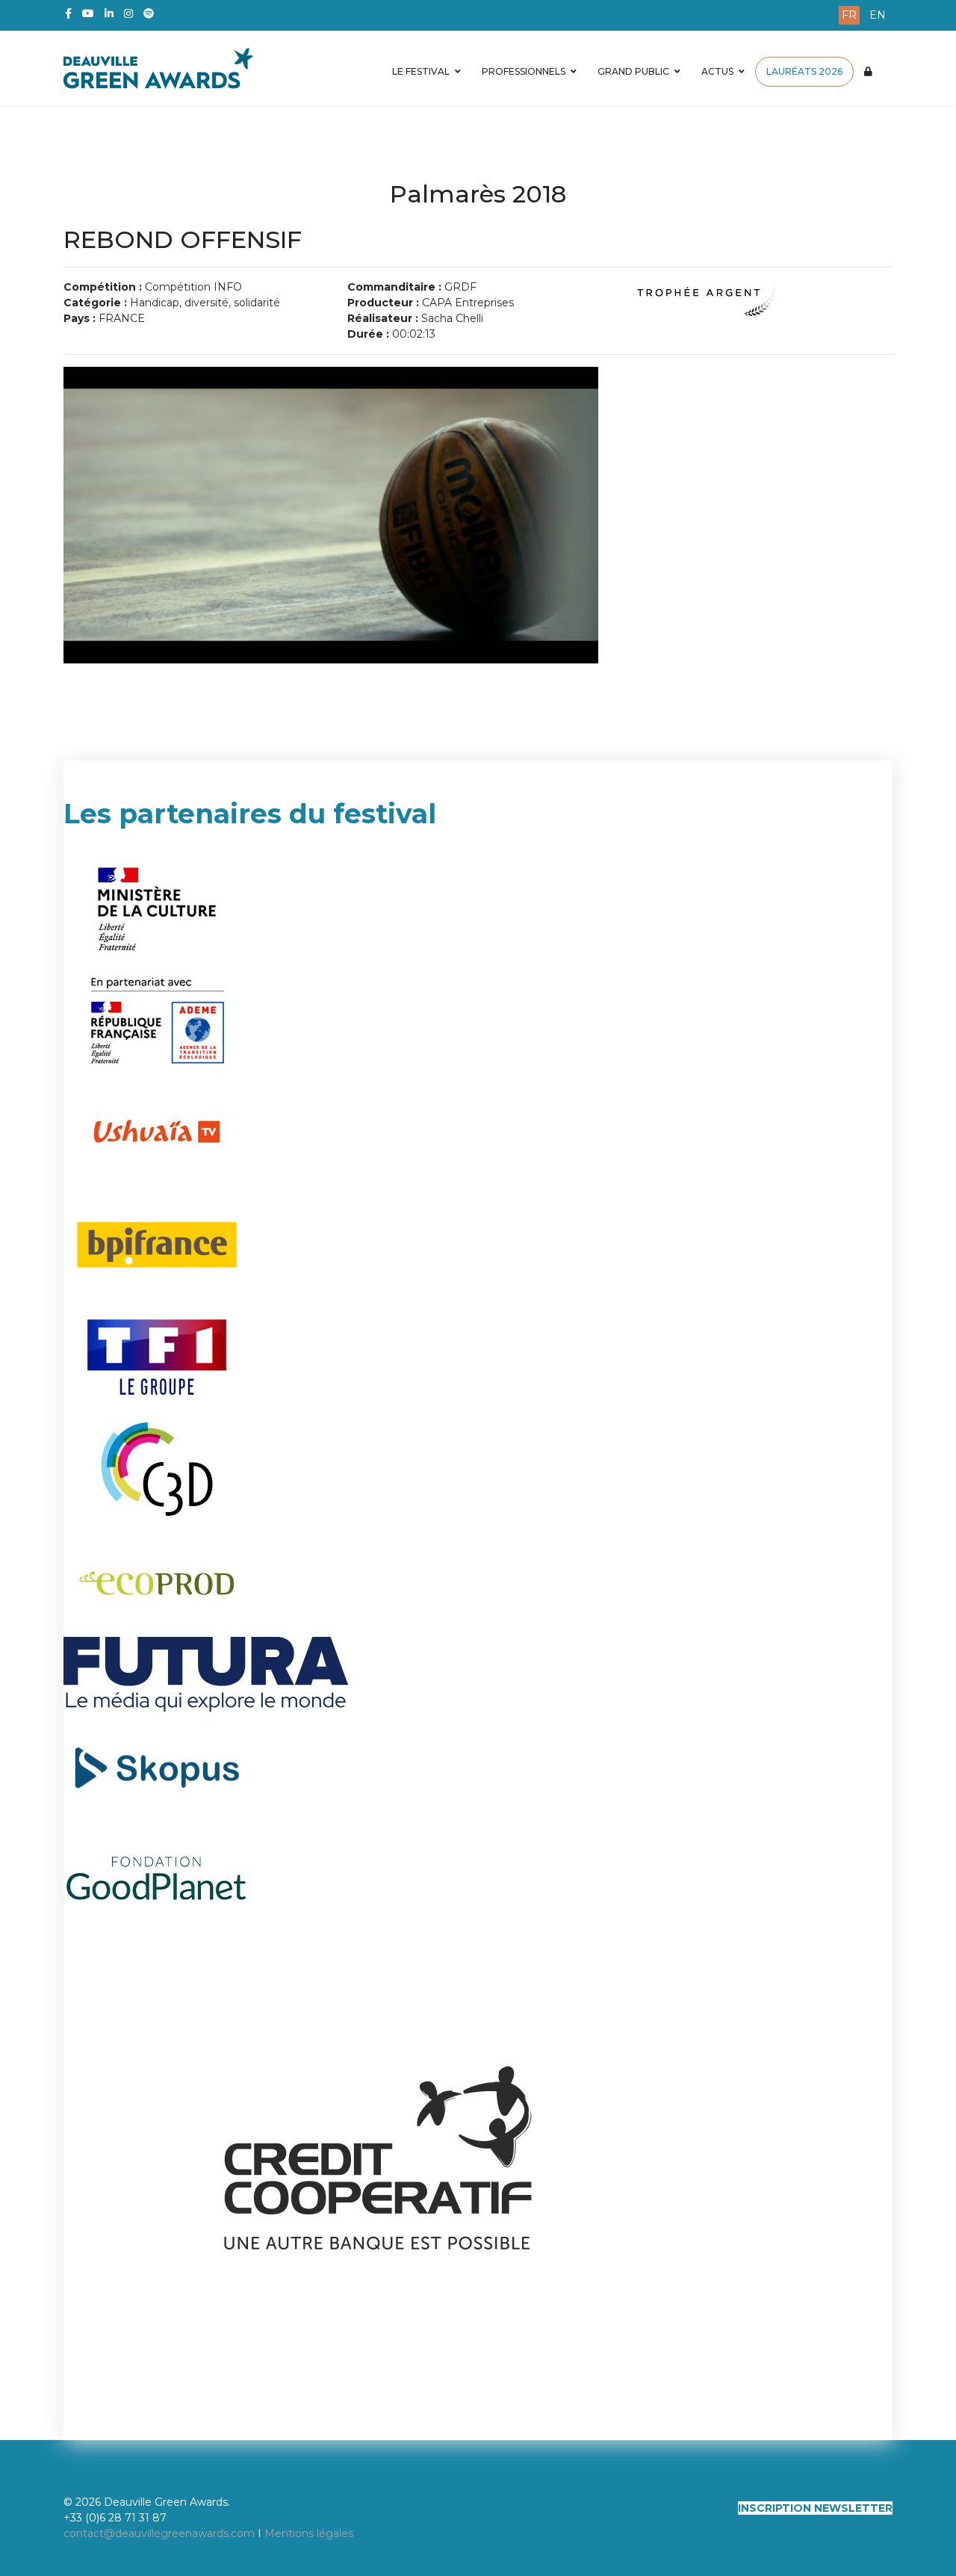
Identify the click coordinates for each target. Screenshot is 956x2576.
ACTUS (717, 71)
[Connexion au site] (868, 72)
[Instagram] (128, 13)
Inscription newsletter (815, 2508)
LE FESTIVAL (421, 71)
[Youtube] (88, 13)
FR (849, 15)
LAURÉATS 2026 (804, 71)
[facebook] (68, 13)
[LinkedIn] (109, 13)
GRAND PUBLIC (633, 71)
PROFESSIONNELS (524, 71)
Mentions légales (309, 2533)
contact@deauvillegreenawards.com (159, 2533)
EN (878, 15)
